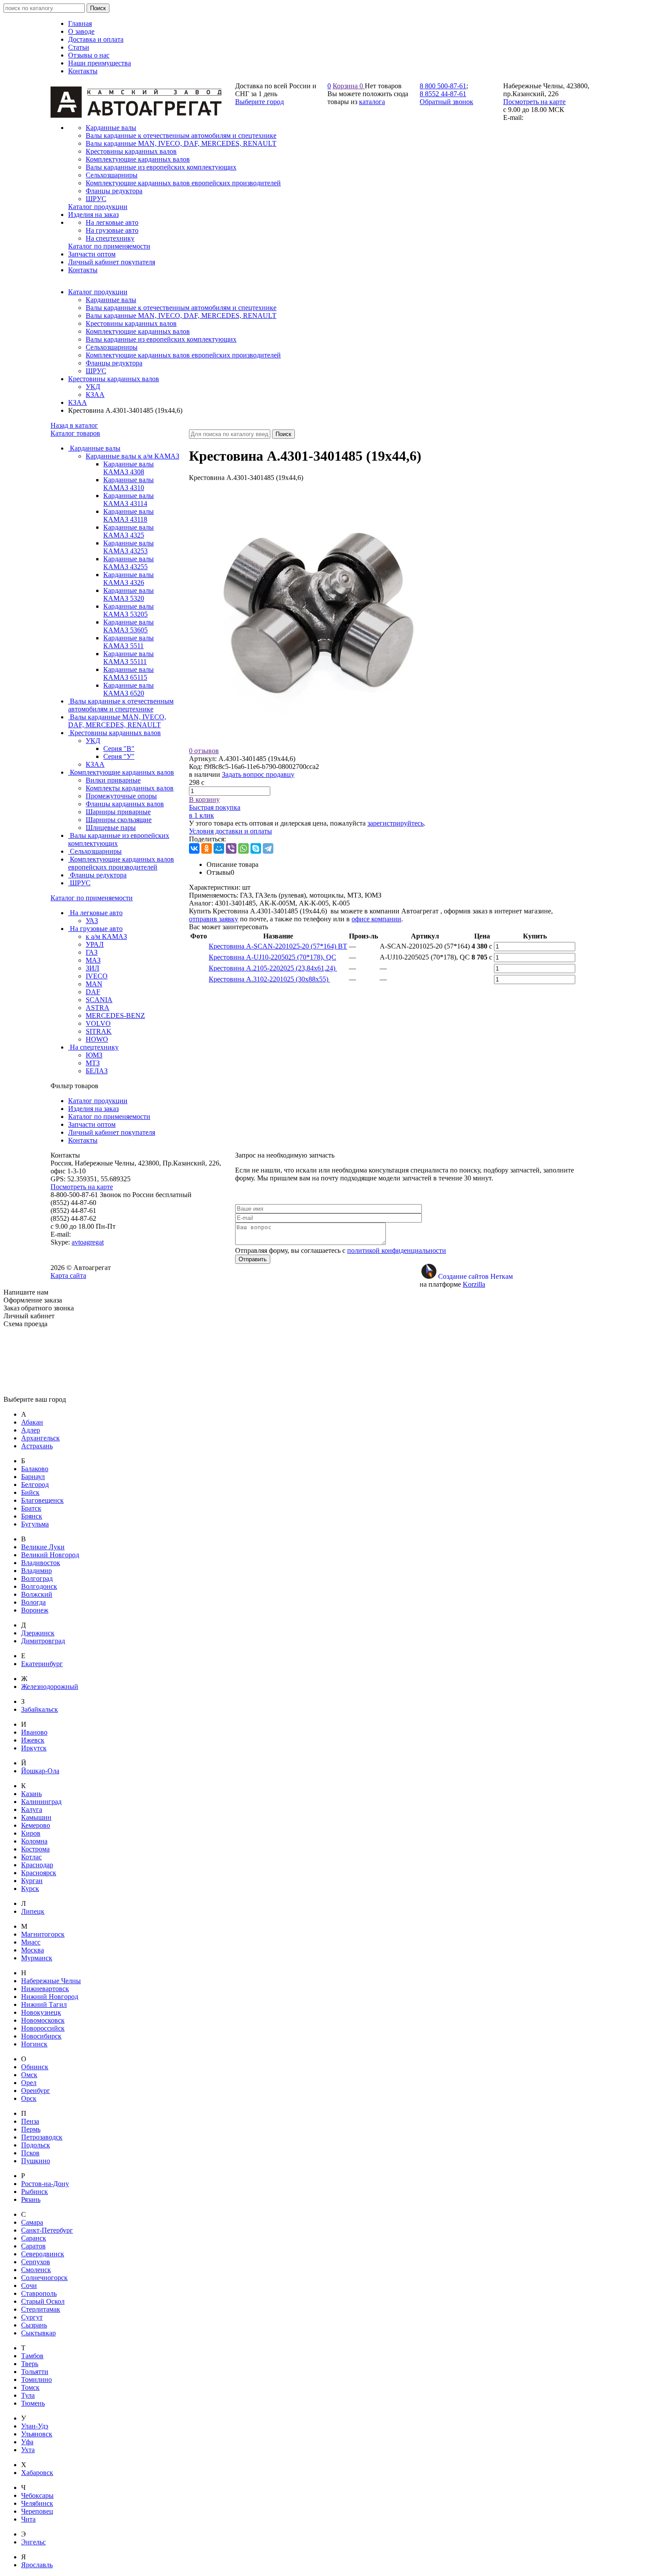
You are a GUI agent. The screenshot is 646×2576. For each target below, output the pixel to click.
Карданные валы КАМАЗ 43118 (129, 515)
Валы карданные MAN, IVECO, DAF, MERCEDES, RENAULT (181, 316)
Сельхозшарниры (112, 347)
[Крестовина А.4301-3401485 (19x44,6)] (321, 743)
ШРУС (96, 371)
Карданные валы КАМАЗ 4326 (129, 579)
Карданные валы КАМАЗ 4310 (129, 484)
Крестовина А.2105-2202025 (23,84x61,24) (273, 968)
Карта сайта (68, 1275)
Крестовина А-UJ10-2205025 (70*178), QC (272, 957)
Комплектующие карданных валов (138, 331)
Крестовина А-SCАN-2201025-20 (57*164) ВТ (278, 946)
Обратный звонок (446, 102)
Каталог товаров (75, 433)
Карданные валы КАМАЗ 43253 (129, 547)
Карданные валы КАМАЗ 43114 (129, 500)
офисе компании (376, 919)
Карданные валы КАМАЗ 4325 (129, 531)
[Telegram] (268, 848)
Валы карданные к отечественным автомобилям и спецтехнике (181, 308)
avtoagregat (88, 1242)
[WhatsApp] (243, 848)
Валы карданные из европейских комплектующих (161, 339)
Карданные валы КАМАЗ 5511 (129, 642)
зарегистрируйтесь (396, 823)
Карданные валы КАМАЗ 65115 (129, 673)
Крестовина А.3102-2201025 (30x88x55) (269, 979)
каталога (372, 102)
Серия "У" (119, 756)
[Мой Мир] (219, 848)
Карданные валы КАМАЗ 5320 (129, 594)
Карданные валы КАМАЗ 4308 (129, 468)
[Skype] (256, 848)
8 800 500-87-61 (443, 86)
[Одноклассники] (207, 848)
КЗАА (95, 395)
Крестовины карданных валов (131, 323)
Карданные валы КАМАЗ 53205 (129, 610)
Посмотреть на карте (534, 102)
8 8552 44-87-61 (443, 94)
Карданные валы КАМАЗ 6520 (129, 689)
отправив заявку (214, 919)
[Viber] (231, 848)
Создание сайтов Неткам (475, 1276)
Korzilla (474, 1284)
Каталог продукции (98, 292)
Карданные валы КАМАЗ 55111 (129, 658)
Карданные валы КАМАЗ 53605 (129, 626)
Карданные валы (111, 300)
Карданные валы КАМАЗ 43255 (129, 563)
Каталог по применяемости (92, 898)
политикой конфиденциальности (397, 1250)
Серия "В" (119, 749)
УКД (93, 387)
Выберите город (259, 102)
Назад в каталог (74, 425)
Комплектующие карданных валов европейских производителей (183, 355)
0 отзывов (204, 751)
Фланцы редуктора (114, 363)
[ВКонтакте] (194, 848)
